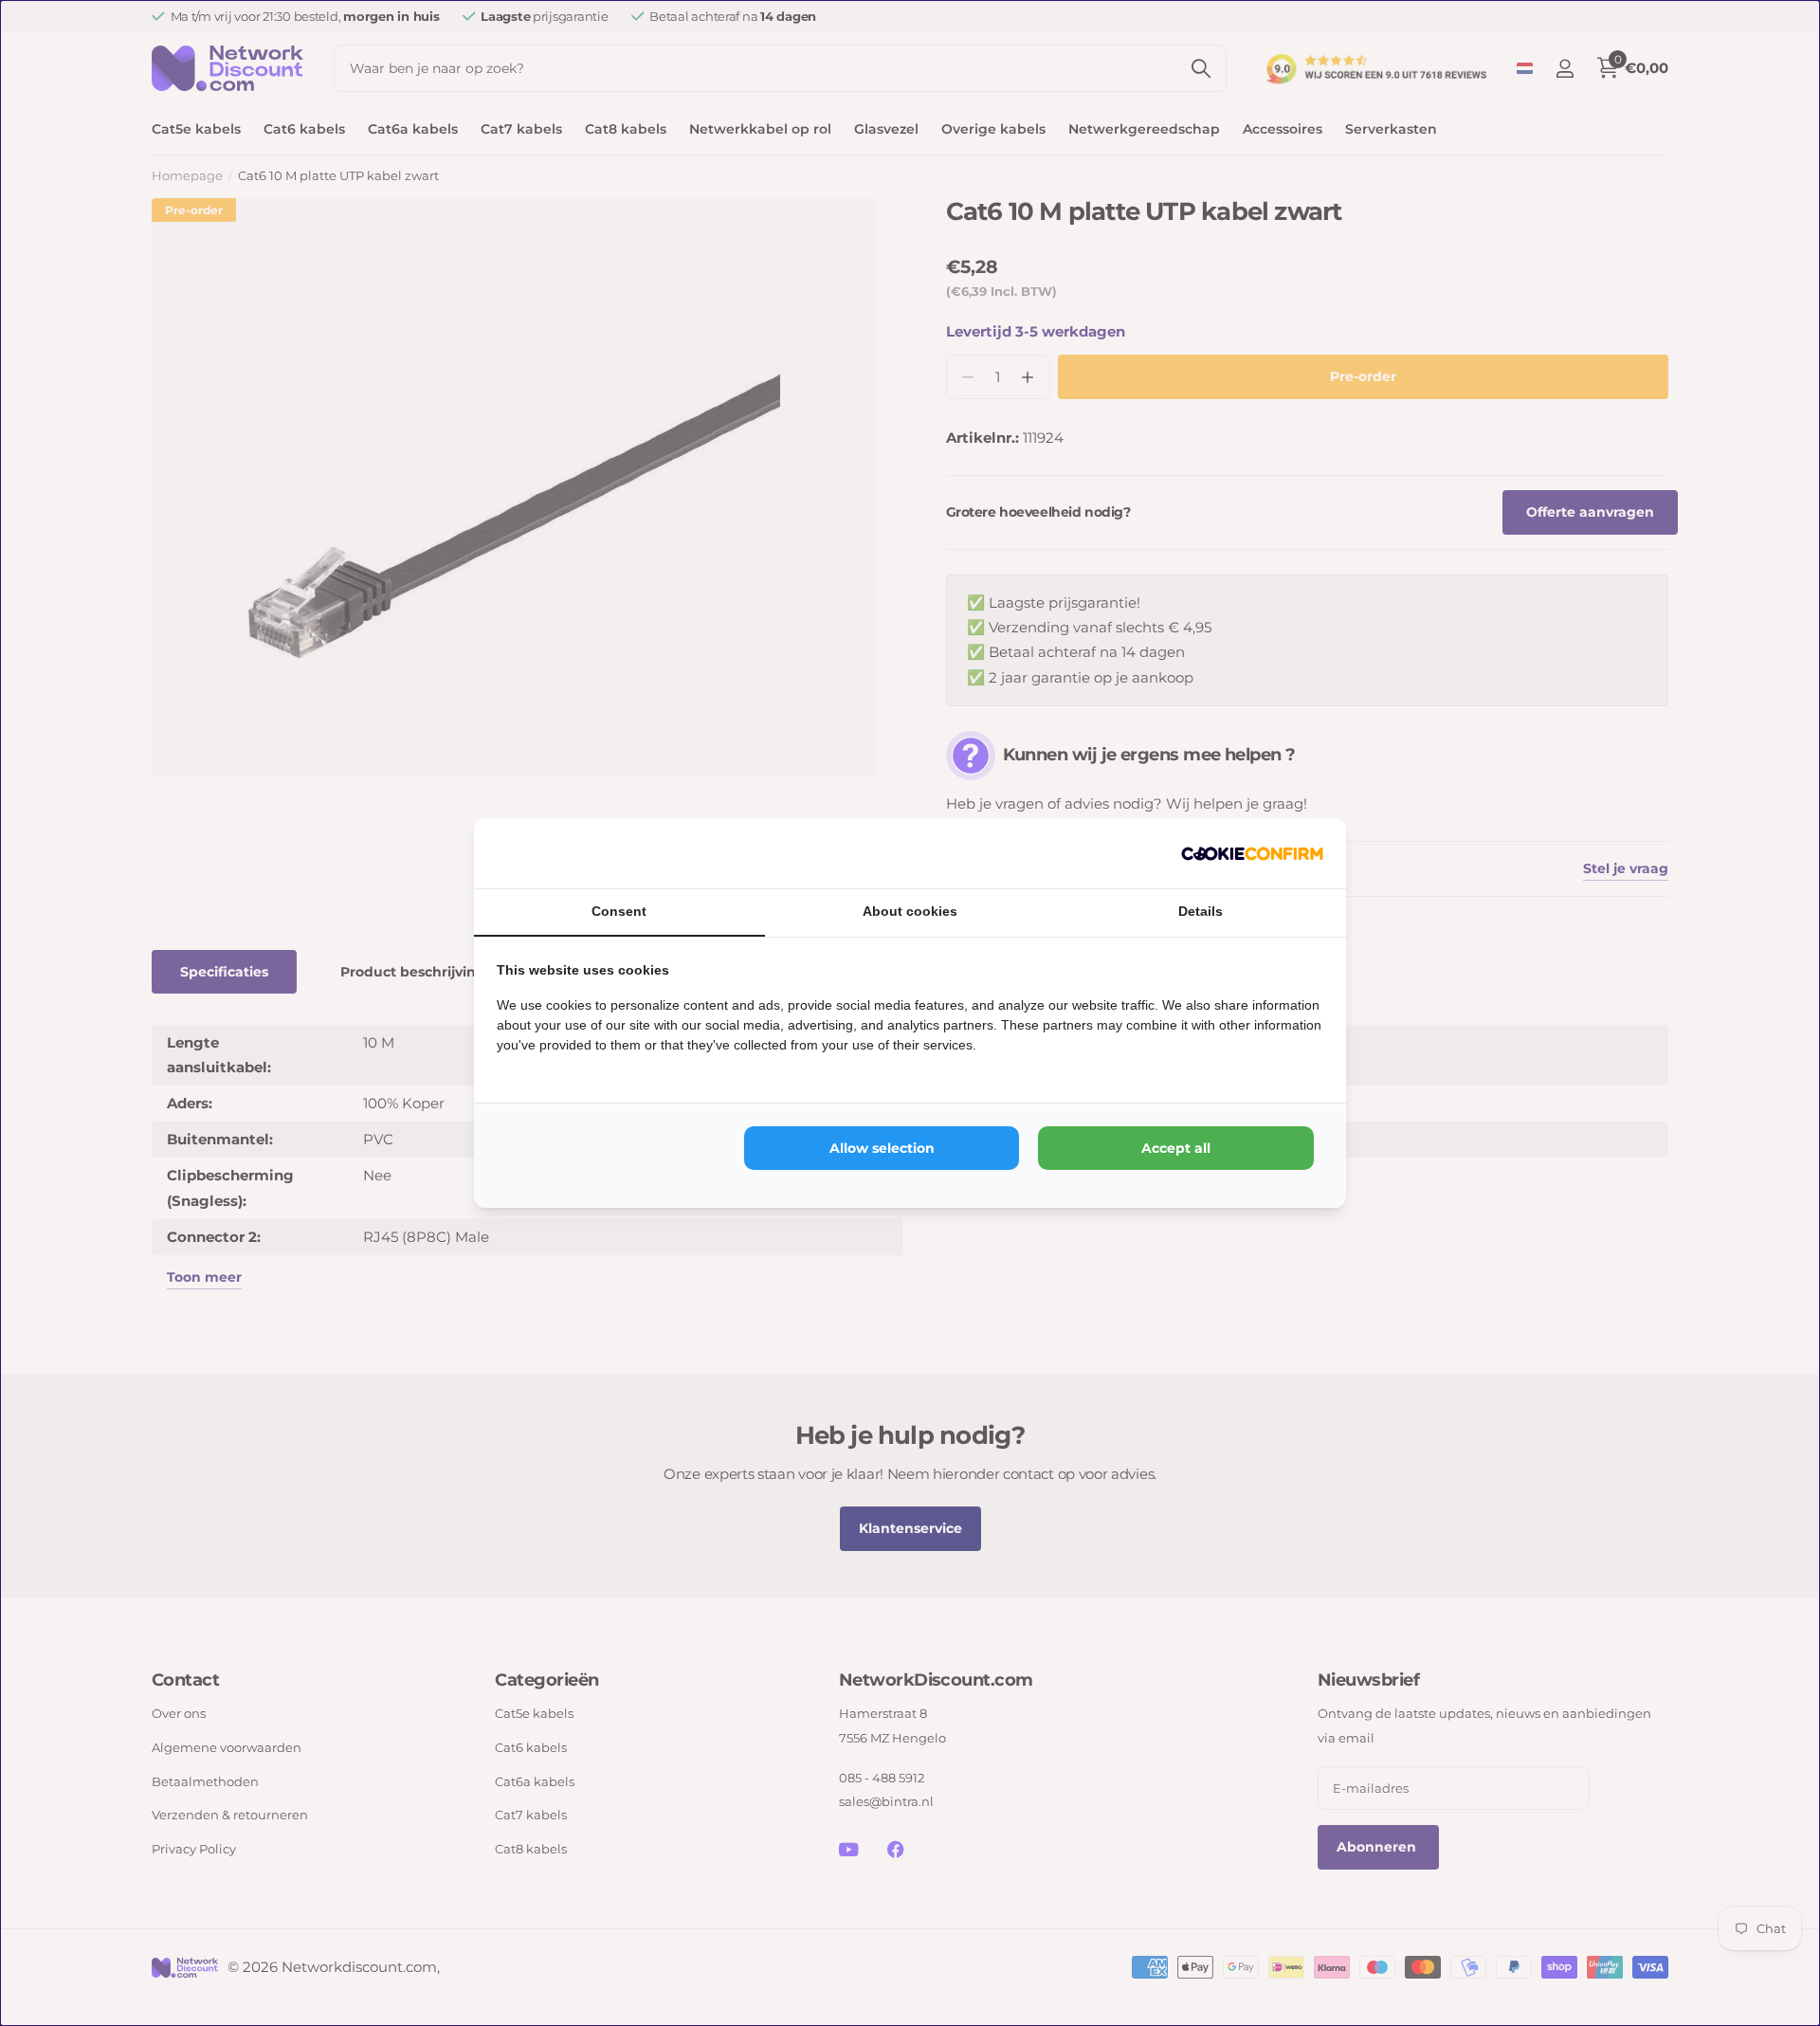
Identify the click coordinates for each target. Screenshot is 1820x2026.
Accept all (1176, 1148)
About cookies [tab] (910, 911)
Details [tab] (1201, 911)
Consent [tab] (619, 911)
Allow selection (882, 1148)
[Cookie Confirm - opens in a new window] (1252, 853)
